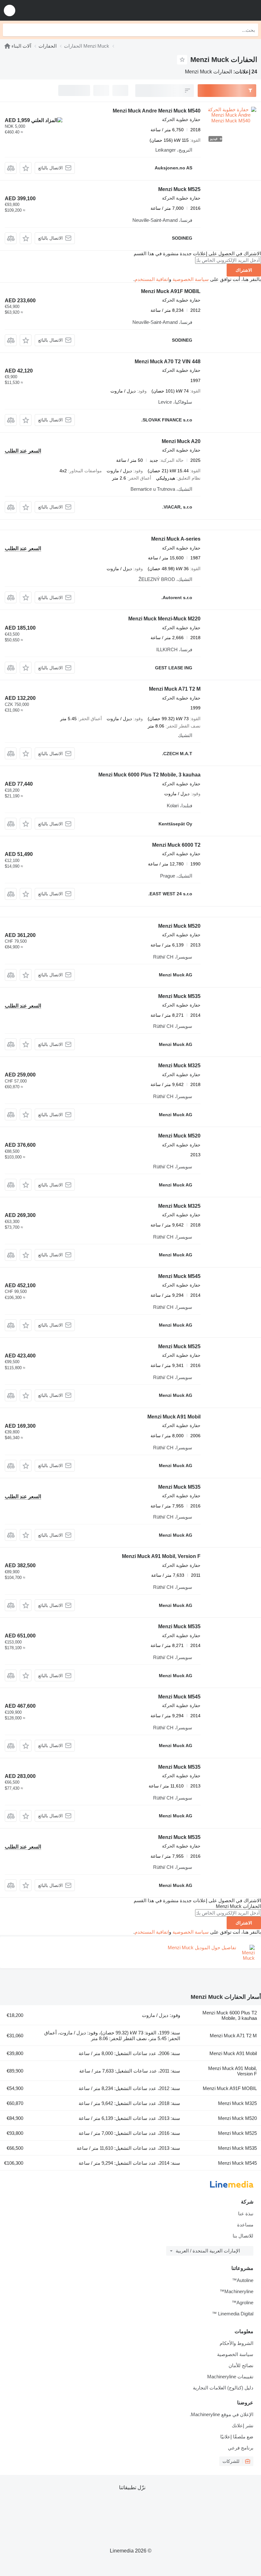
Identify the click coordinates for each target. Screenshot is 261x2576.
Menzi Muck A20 (181, 441)
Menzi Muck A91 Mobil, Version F (161, 1556)
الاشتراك (244, 270)
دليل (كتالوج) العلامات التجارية (223, 2388)
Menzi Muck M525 (179, 189)
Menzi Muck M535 (179, 996)
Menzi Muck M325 (179, 1066)
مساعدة (245, 2225)
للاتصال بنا (243, 2236)
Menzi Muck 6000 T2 (176, 845)
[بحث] (9, 30)
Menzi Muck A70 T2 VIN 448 (168, 362)
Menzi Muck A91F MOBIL (171, 291)
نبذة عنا (246, 2214)
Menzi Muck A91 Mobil (174, 1417)
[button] (10, 10)
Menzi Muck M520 (179, 926)
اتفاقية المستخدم (152, 279)
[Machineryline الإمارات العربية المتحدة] (217, 10)
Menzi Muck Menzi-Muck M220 (164, 619)
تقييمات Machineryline (230, 2377)
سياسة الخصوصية (191, 279)
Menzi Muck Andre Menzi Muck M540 (157, 111)
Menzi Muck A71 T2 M (175, 689)
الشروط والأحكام (236, 2343)
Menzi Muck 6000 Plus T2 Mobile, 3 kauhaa (149, 775)
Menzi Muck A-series (176, 539)
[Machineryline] (7, 46)
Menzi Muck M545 (179, 1276)
